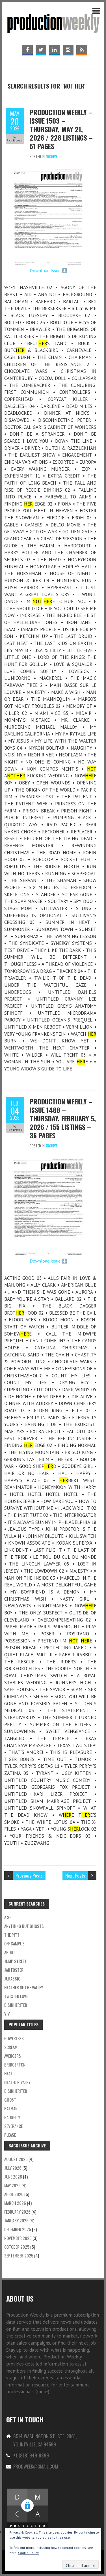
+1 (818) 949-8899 (31, 2455)
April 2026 (14, 2194)
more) (43, 2392)
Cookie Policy (28, 2553)
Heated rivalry (17, 2082)
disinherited (16, 2005)
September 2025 (19, 2255)
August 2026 (16, 2159)
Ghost (10, 2100)
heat (8, 2073)
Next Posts (75, 1875)
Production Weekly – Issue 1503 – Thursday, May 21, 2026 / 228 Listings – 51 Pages (61, 129)
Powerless (14, 2038)
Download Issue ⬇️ (48, 270)
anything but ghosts (24, 1926)
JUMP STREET (15, 1961)
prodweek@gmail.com (36, 2466)
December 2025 (18, 2229)
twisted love (16, 1996)
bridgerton (15, 2065)
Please (10, 2135)
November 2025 (18, 2238)
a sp (8, 1917)
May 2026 (12, 2185)
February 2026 (17, 2212)
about (10, 1952)
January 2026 (16, 2220)
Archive (51, 156)
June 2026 (13, 2177)
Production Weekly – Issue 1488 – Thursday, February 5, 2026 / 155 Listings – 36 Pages (63, 1118)
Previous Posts (29, 1875)
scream (11, 2047)
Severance (13, 2126)
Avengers (13, 2056)
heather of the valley (24, 1987)
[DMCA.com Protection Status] (27, 2491)
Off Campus (14, 1943)
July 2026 (13, 2168)
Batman (11, 2108)
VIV (7, 2014)
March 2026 (15, 2203)
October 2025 (17, 2247)
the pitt (12, 1935)
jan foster (14, 1970)
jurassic (12, 1979)
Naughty (12, 2117)
